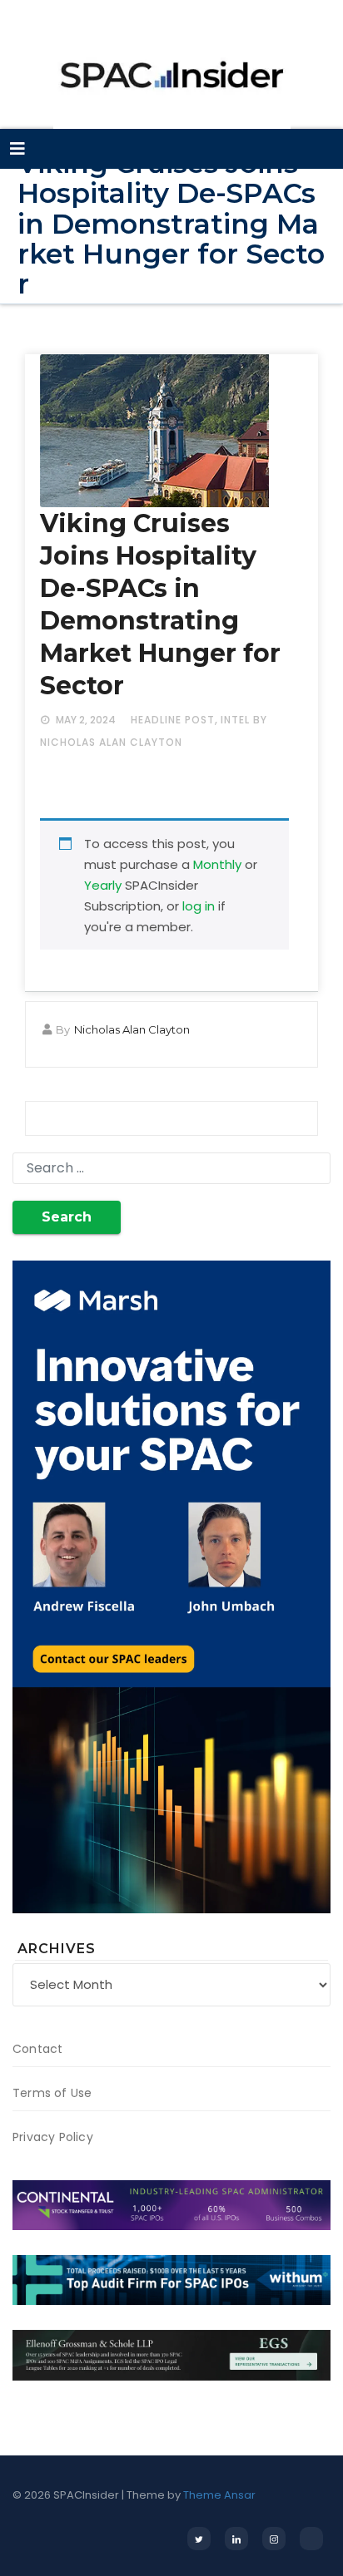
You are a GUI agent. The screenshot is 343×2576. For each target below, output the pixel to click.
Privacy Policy (53, 2137)
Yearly (103, 885)
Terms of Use (52, 2093)
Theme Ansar (219, 2495)
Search (67, 1217)
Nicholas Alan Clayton (132, 1029)
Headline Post (173, 720)
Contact (37, 2049)
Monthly (217, 864)
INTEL (235, 720)
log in (199, 906)
